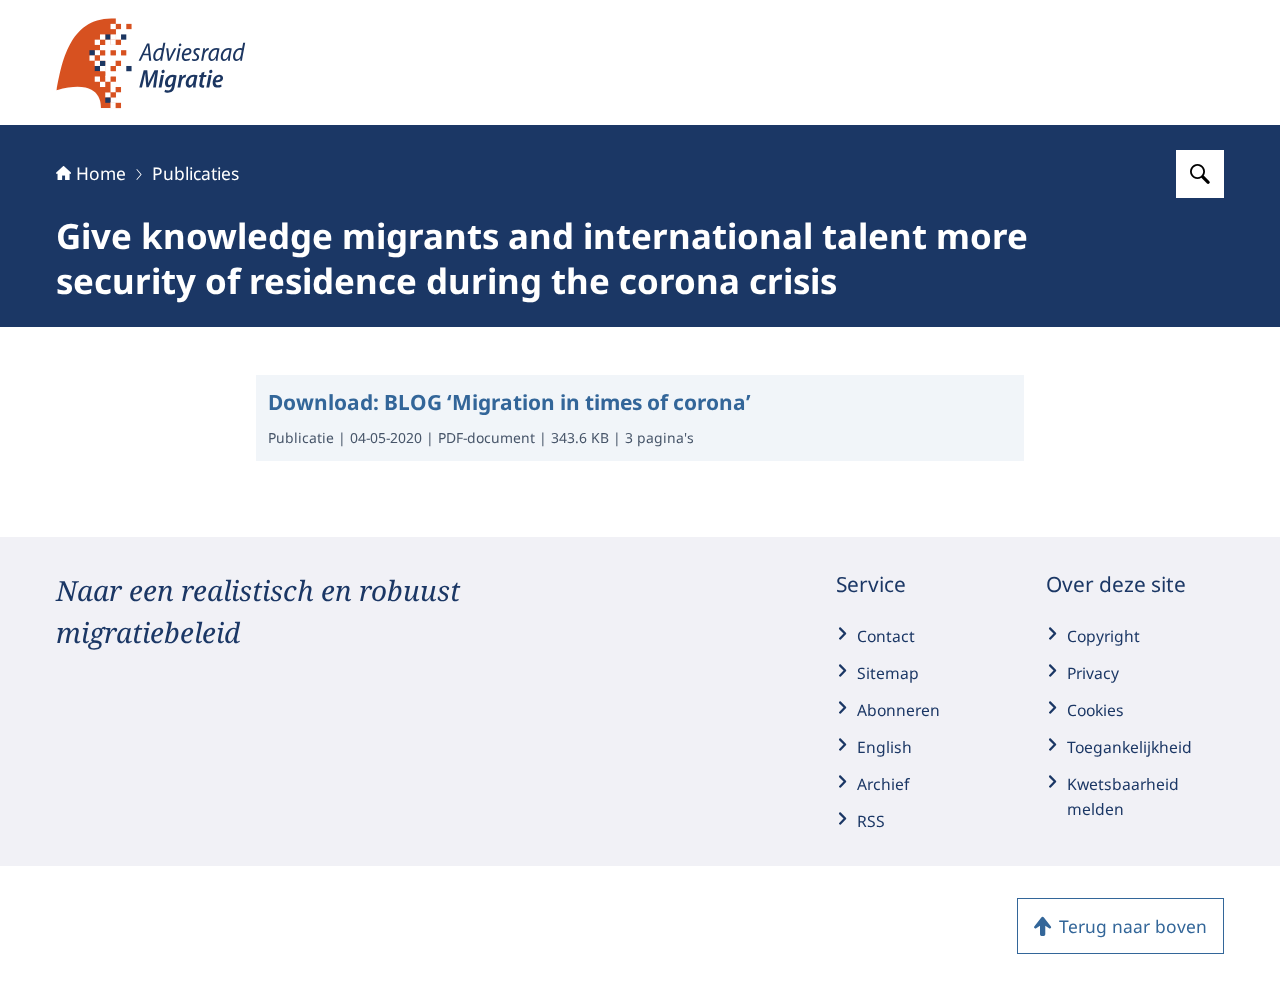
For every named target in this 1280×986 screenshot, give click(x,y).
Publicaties (195, 173)
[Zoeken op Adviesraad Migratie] (1200, 174)
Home (101, 173)
